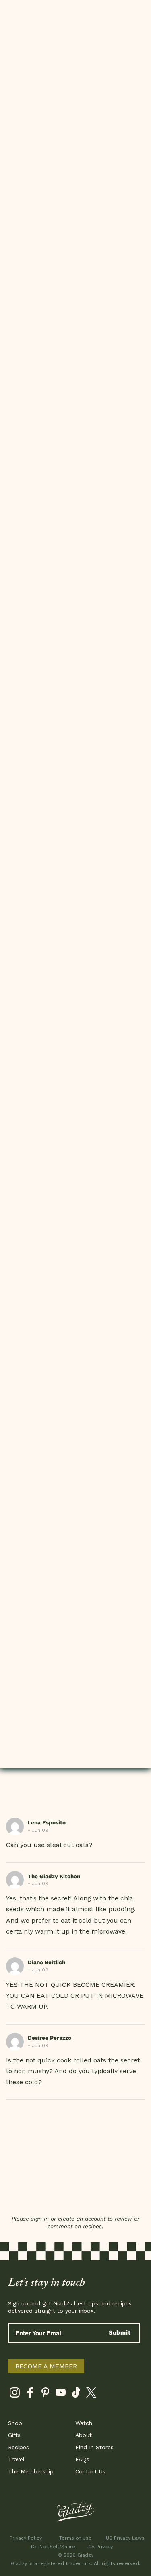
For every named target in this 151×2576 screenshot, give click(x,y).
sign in (40, 2219)
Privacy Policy (26, 2538)
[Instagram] (15, 2394)
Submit (120, 2332)
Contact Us (90, 2471)
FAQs (82, 2459)
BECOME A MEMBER (46, 2366)
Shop (15, 2423)
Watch (84, 2423)
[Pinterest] (45, 2394)
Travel (16, 2459)
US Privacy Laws (125, 2538)
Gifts (14, 2435)
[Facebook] (30, 2394)
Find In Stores (94, 2447)
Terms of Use (75, 2538)
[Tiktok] (76, 2394)
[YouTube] (61, 2394)
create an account (82, 2219)
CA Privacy (100, 2547)
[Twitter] (91, 2394)
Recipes (19, 2447)
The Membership (31, 2471)
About (84, 2435)
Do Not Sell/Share (51, 2547)
